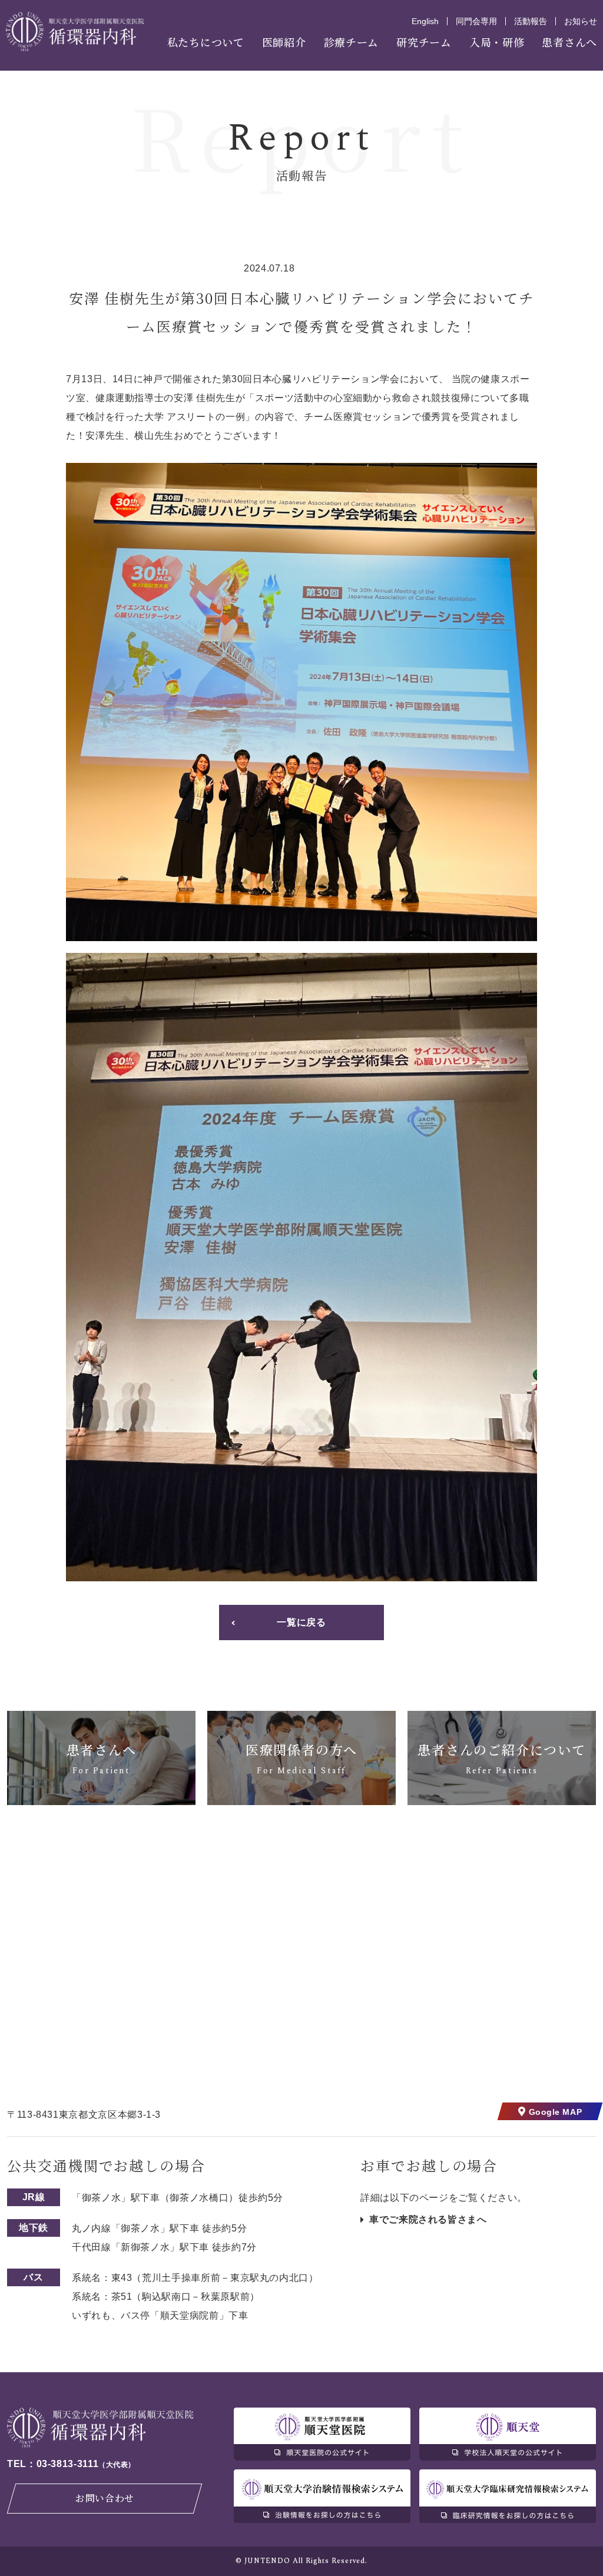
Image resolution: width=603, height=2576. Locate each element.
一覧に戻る (301, 1622)
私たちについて (206, 42)
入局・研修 (497, 42)
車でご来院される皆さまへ (428, 2219)
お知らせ (581, 21)
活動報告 (531, 21)
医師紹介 (284, 42)
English (425, 21)
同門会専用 (476, 21)
